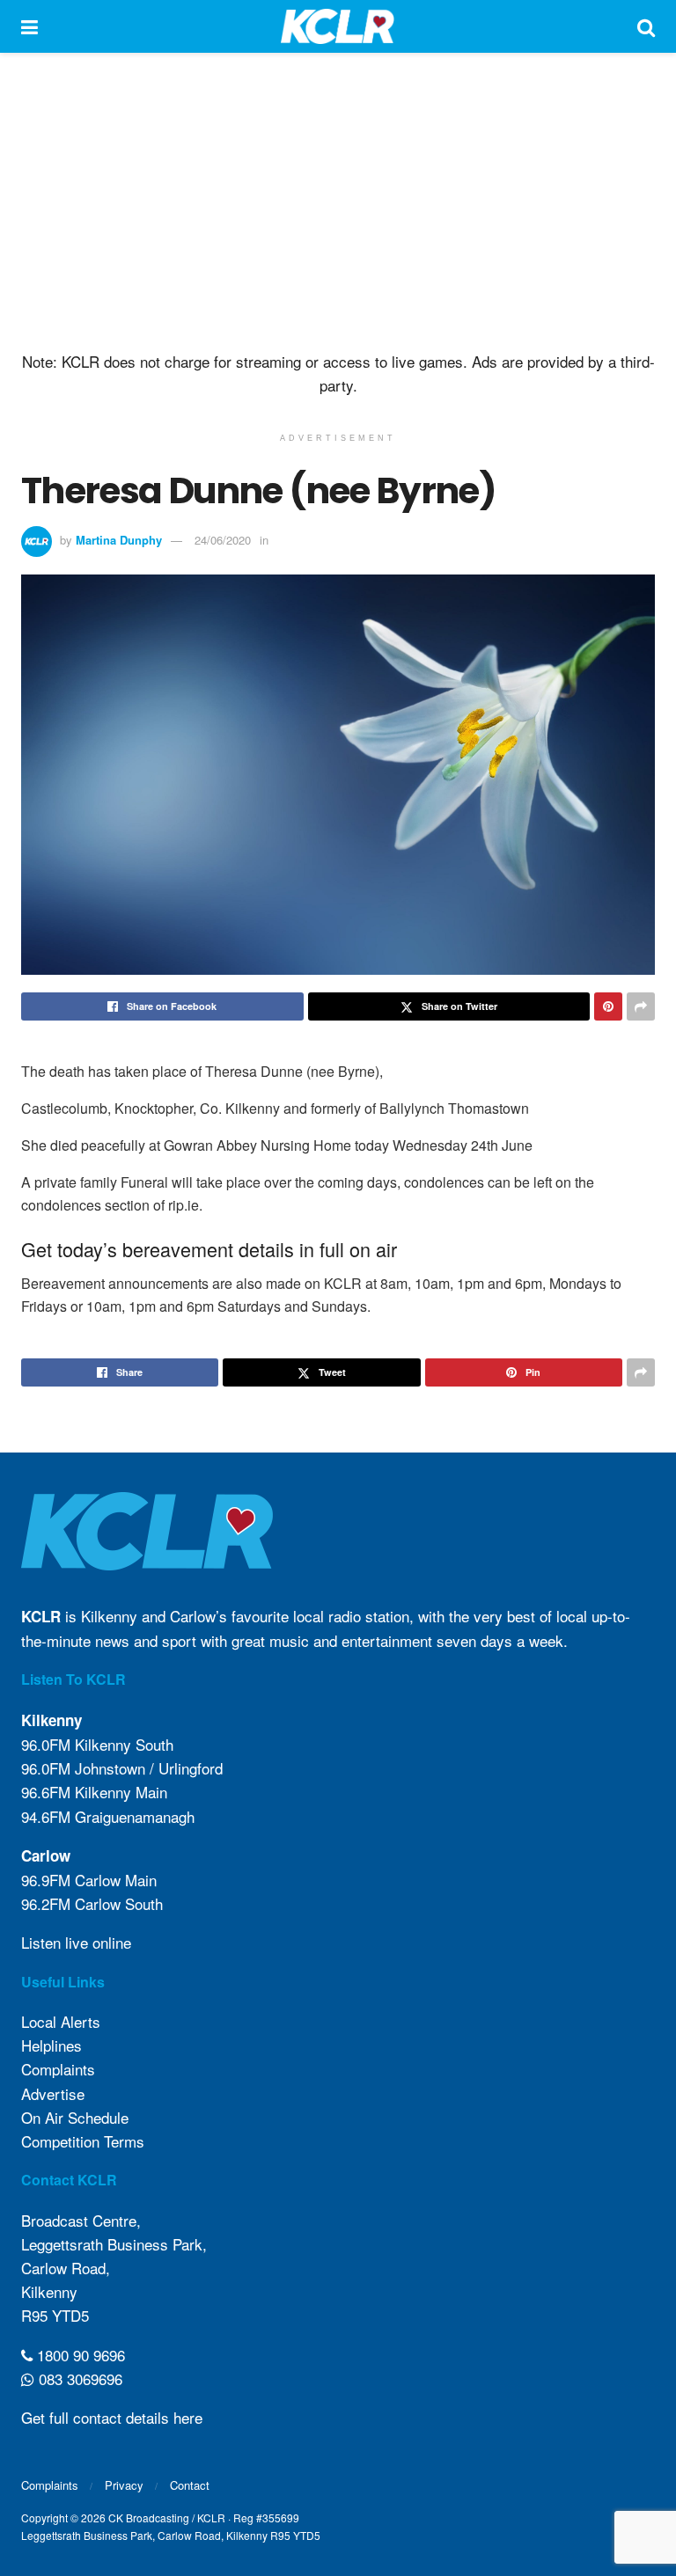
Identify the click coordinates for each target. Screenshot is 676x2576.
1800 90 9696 (79, 2355)
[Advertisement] (338, 202)
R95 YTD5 (55, 2315)
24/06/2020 (223, 540)
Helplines (51, 2045)
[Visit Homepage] (338, 26)
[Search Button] (646, 26)
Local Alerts (61, 2021)
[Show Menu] (29, 26)
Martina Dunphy (119, 540)
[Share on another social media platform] (641, 1006)
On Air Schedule (75, 2117)
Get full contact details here (112, 2417)
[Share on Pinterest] (608, 1006)
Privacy (124, 2485)
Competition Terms (83, 2141)
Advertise (53, 2093)
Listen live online (76, 1942)
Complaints (58, 2069)
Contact (190, 2485)
